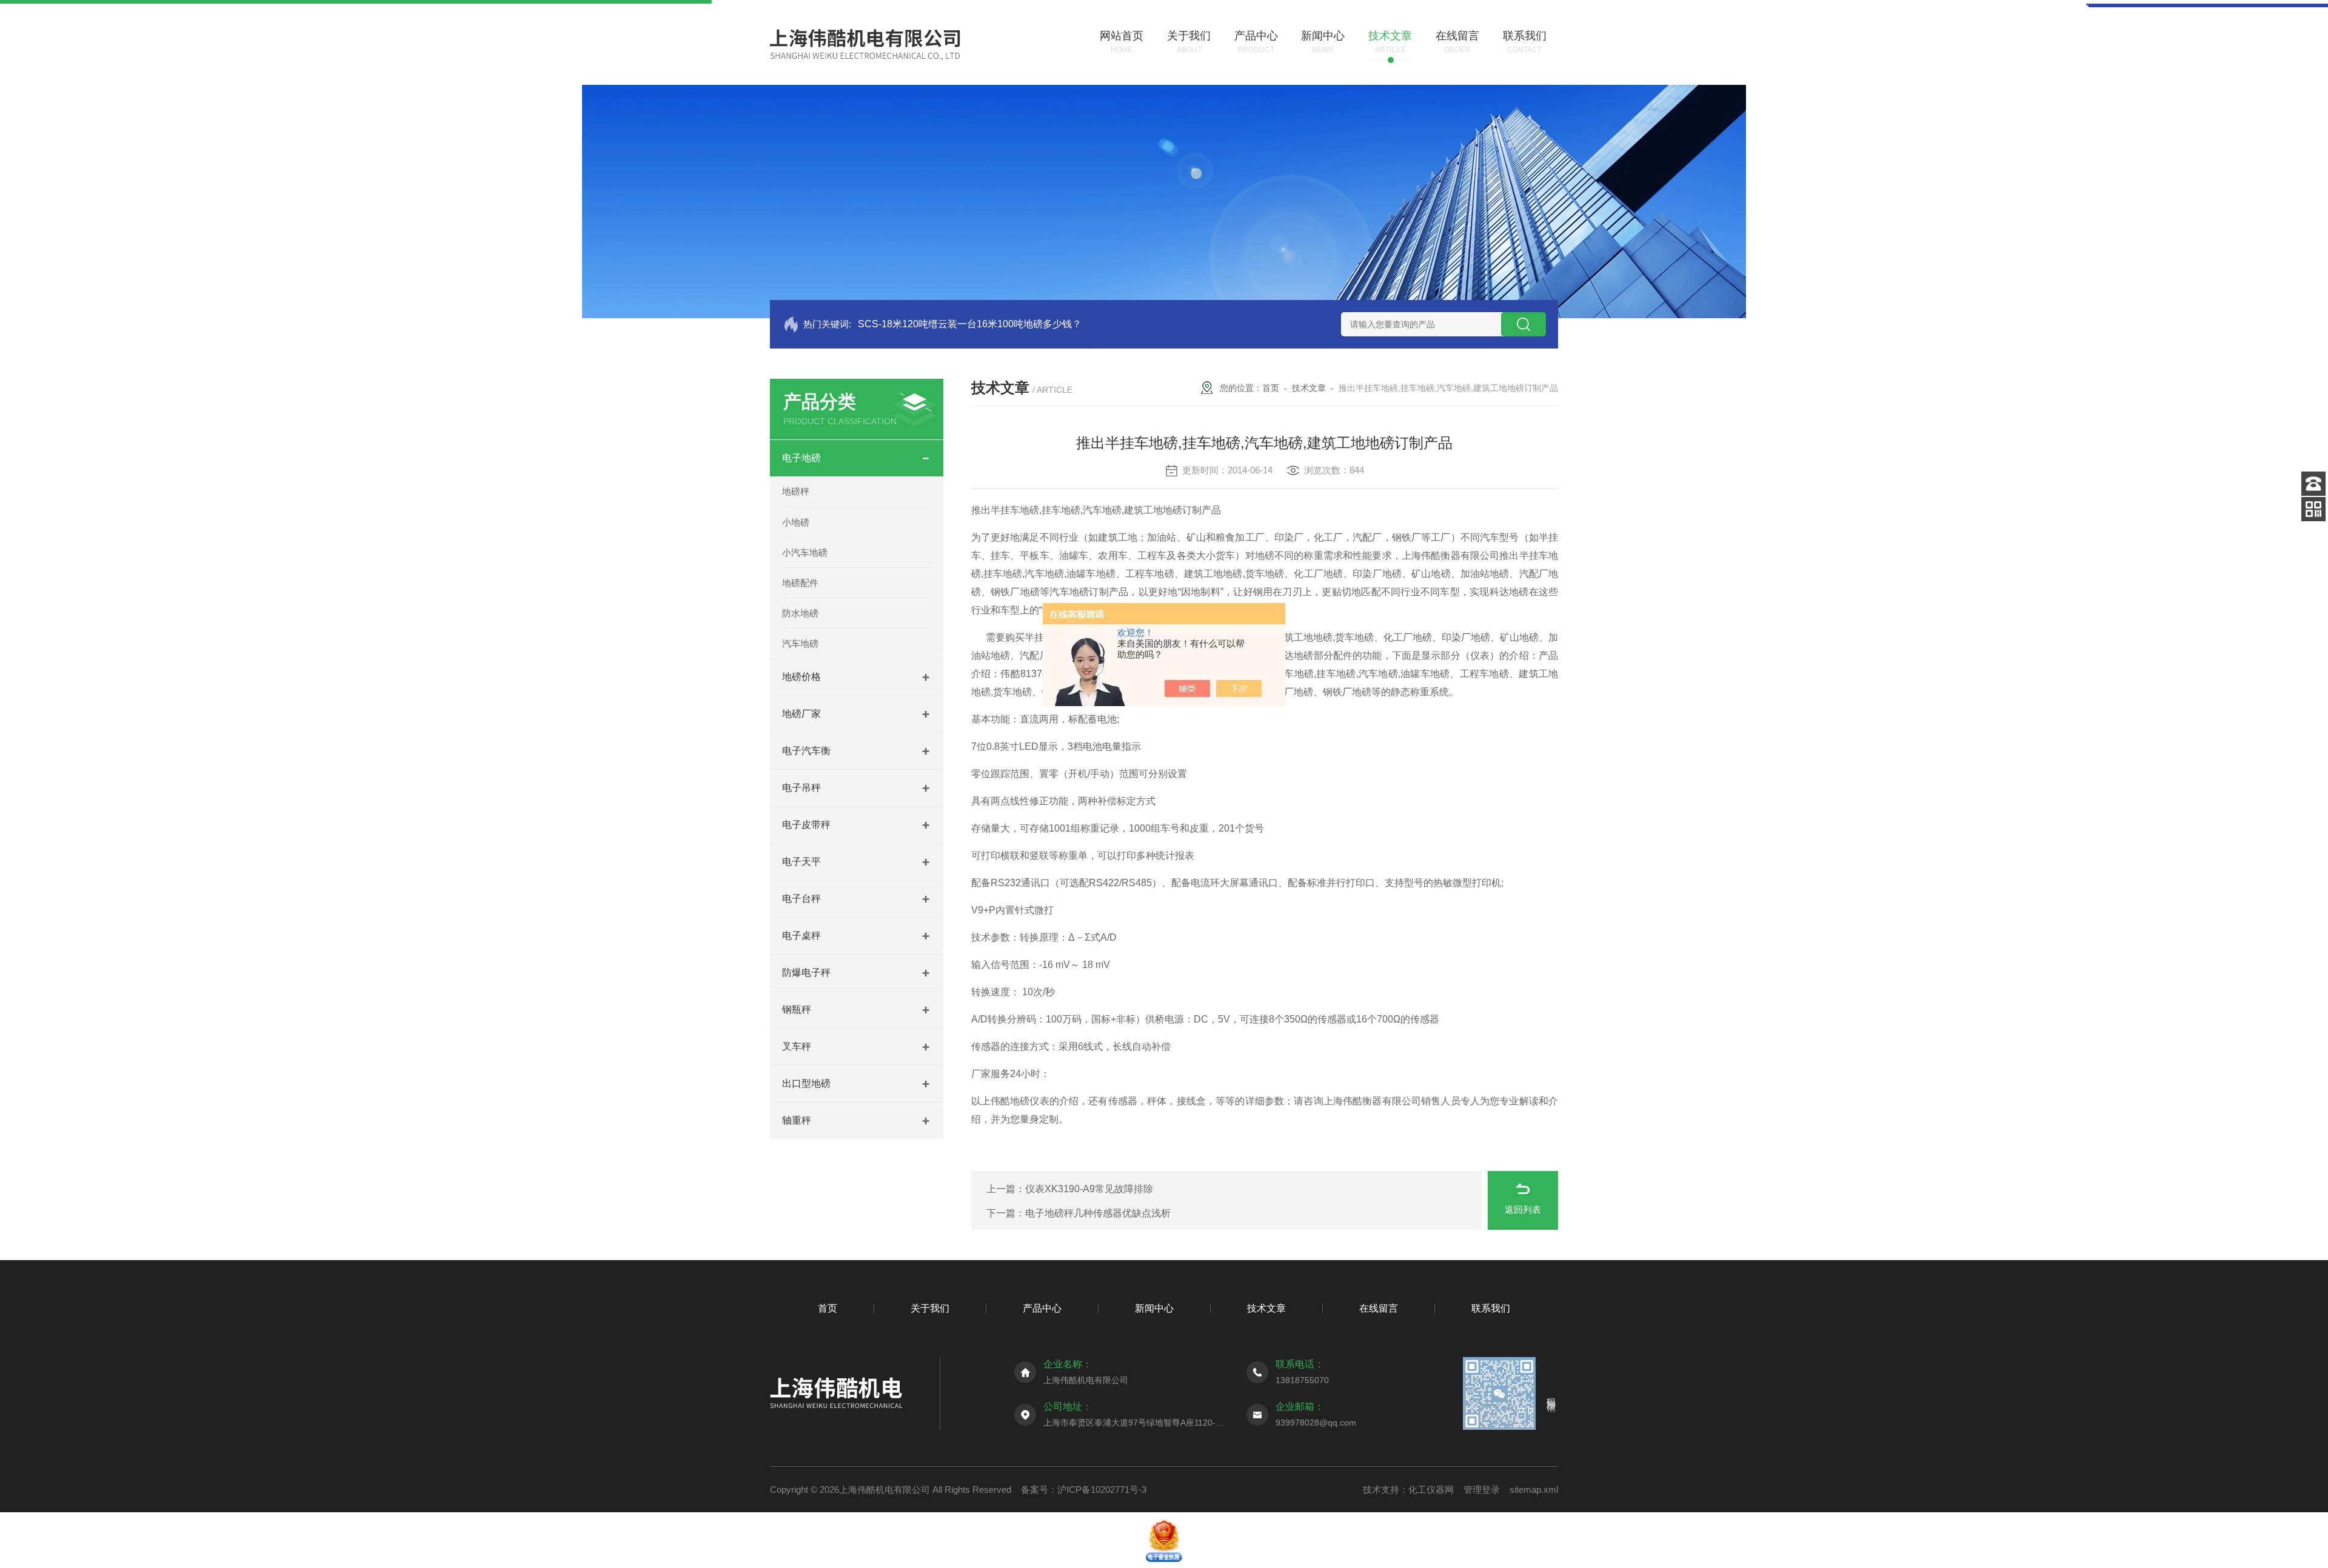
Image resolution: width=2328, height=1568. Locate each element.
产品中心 (1042, 1308)
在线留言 (1379, 1308)
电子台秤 (801, 899)
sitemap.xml (1534, 1490)
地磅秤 (796, 491)
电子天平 (801, 862)
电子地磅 (801, 458)
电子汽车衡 (806, 751)
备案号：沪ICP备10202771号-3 (1084, 1490)
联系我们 (1491, 1308)
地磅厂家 (801, 714)
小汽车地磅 (805, 552)
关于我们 (930, 1308)
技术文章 (1309, 388)
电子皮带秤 (806, 825)
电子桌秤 (801, 936)
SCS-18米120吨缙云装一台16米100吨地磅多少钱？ (970, 324)
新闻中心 (1154, 1308)
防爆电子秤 (806, 972)
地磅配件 (800, 583)
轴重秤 (797, 1120)
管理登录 (1482, 1490)
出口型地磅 (806, 1083)
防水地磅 (800, 613)
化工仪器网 (1431, 1490)
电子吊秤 (801, 788)
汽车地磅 (800, 643)
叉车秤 (797, 1046)
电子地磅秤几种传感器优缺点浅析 (1098, 1213)
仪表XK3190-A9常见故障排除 (1089, 1189)
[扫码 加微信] (2313, 509)
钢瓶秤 (797, 1009)
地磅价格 (801, 677)
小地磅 (796, 522)
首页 (1271, 388)
